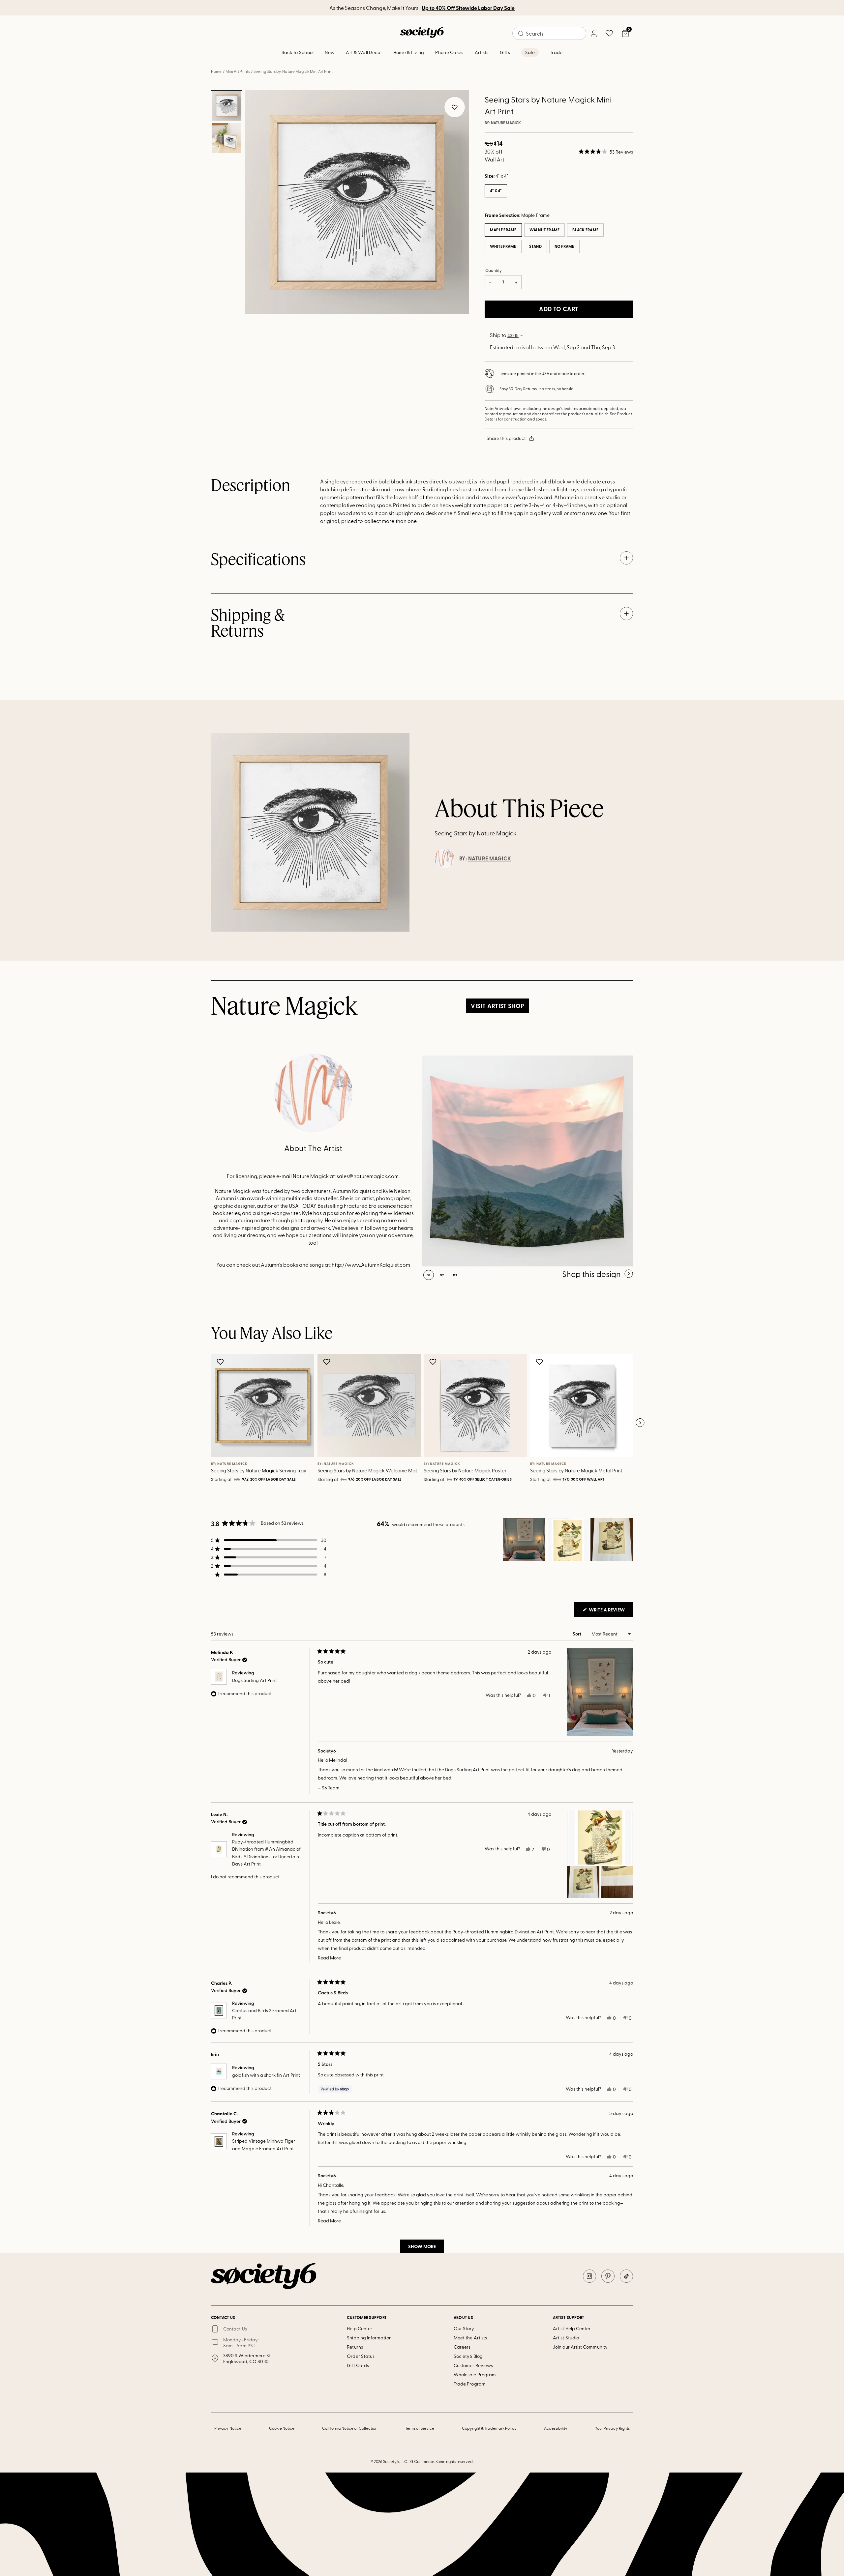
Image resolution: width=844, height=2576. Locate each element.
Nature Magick (506, 123)
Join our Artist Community (580, 2347)
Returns (355, 2347)
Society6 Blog (468, 2356)
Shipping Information (369, 2338)
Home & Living (409, 52)
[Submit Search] (521, 34)
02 (442, 1275)
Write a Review (610, 1611)
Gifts (505, 52)
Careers (462, 2347)
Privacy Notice (228, 2428)
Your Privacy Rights (612, 2428)
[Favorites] (609, 33)
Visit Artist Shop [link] (497, 1006)
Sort (577, 1634)
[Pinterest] (608, 2276)
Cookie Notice (282, 2428)
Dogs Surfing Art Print (255, 1680)
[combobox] (549, 33)
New (330, 52)
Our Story (464, 2328)
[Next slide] (640, 1423)
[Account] (593, 33)
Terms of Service (420, 2428)
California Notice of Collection (350, 2428)
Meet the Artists (470, 2338)
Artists (482, 52)
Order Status (361, 2356)
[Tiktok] (626, 2276)
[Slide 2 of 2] (226, 138)
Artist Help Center (572, 2328)
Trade (556, 52)
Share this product (506, 438)
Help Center (360, 2328)
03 (455, 1275)
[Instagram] (589, 2276)
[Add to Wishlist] (221, 1362)
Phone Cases (449, 52)
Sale (530, 52)
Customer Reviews (473, 2365)
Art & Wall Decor (364, 52)
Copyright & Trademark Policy (489, 2428)
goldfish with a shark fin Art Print (266, 2075)
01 (429, 1275)
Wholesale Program (475, 2374)
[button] (606, 152)
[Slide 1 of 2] (226, 106)
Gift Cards (358, 2365)
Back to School (298, 52)
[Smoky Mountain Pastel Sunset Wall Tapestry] (527, 1161)
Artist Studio (566, 2338)
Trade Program (470, 2384)
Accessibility (556, 2428)
